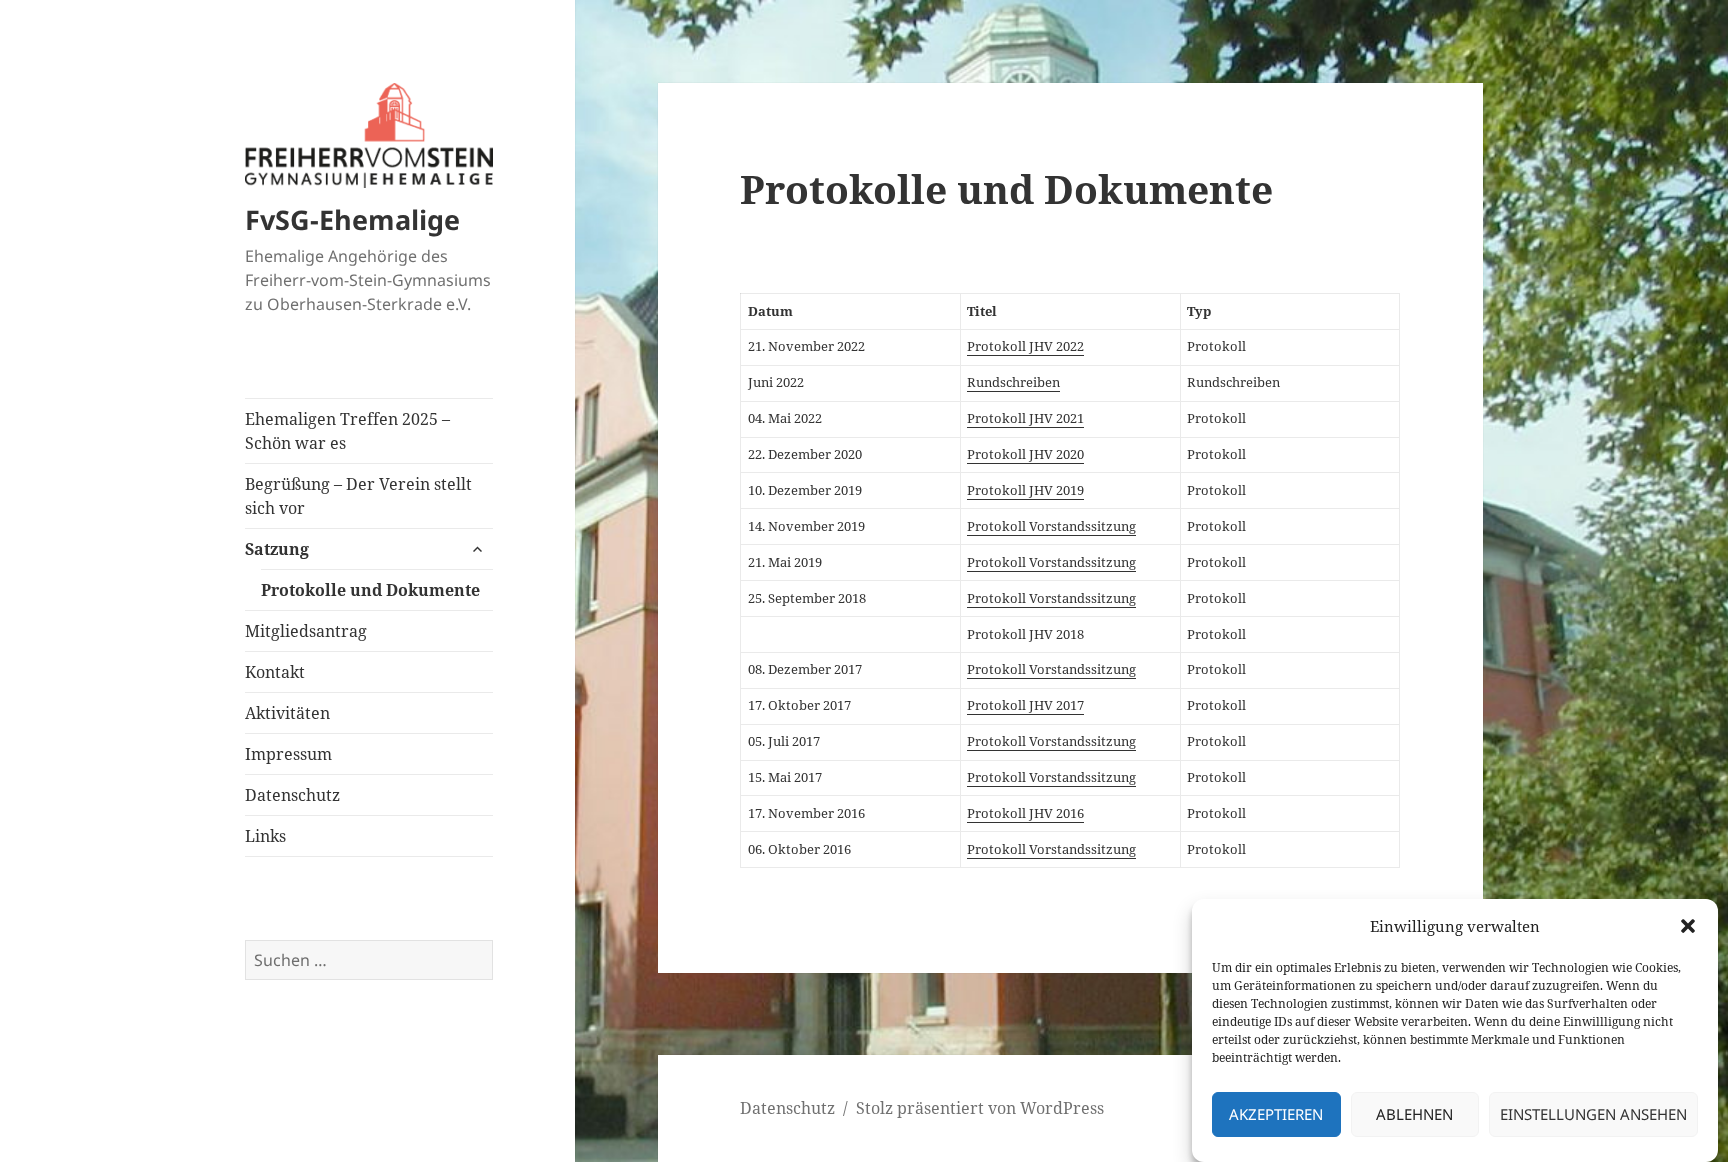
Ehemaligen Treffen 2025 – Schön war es (347, 431)
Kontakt (275, 672)
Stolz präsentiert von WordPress (980, 1108)
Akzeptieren (1276, 1115)
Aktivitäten (287, 713)
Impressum (288, 754)
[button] (1688, 926)
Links (265, 836)
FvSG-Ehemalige (352, 219)
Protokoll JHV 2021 (1025, 418)
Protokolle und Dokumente (370, 590)
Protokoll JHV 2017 (1025, 705)
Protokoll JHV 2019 (1025, 490)
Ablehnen (1414, 1115)
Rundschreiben (1013, 382)
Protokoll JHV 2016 (1025, 813)
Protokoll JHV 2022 (1025, 346)
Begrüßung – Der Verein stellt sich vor (358, 496)
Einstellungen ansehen (1593, 1115)
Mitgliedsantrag (306, 631)
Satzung (277, 549)
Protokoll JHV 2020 (1025, 454)
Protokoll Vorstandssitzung (1051, 526)
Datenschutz (292, 795)
